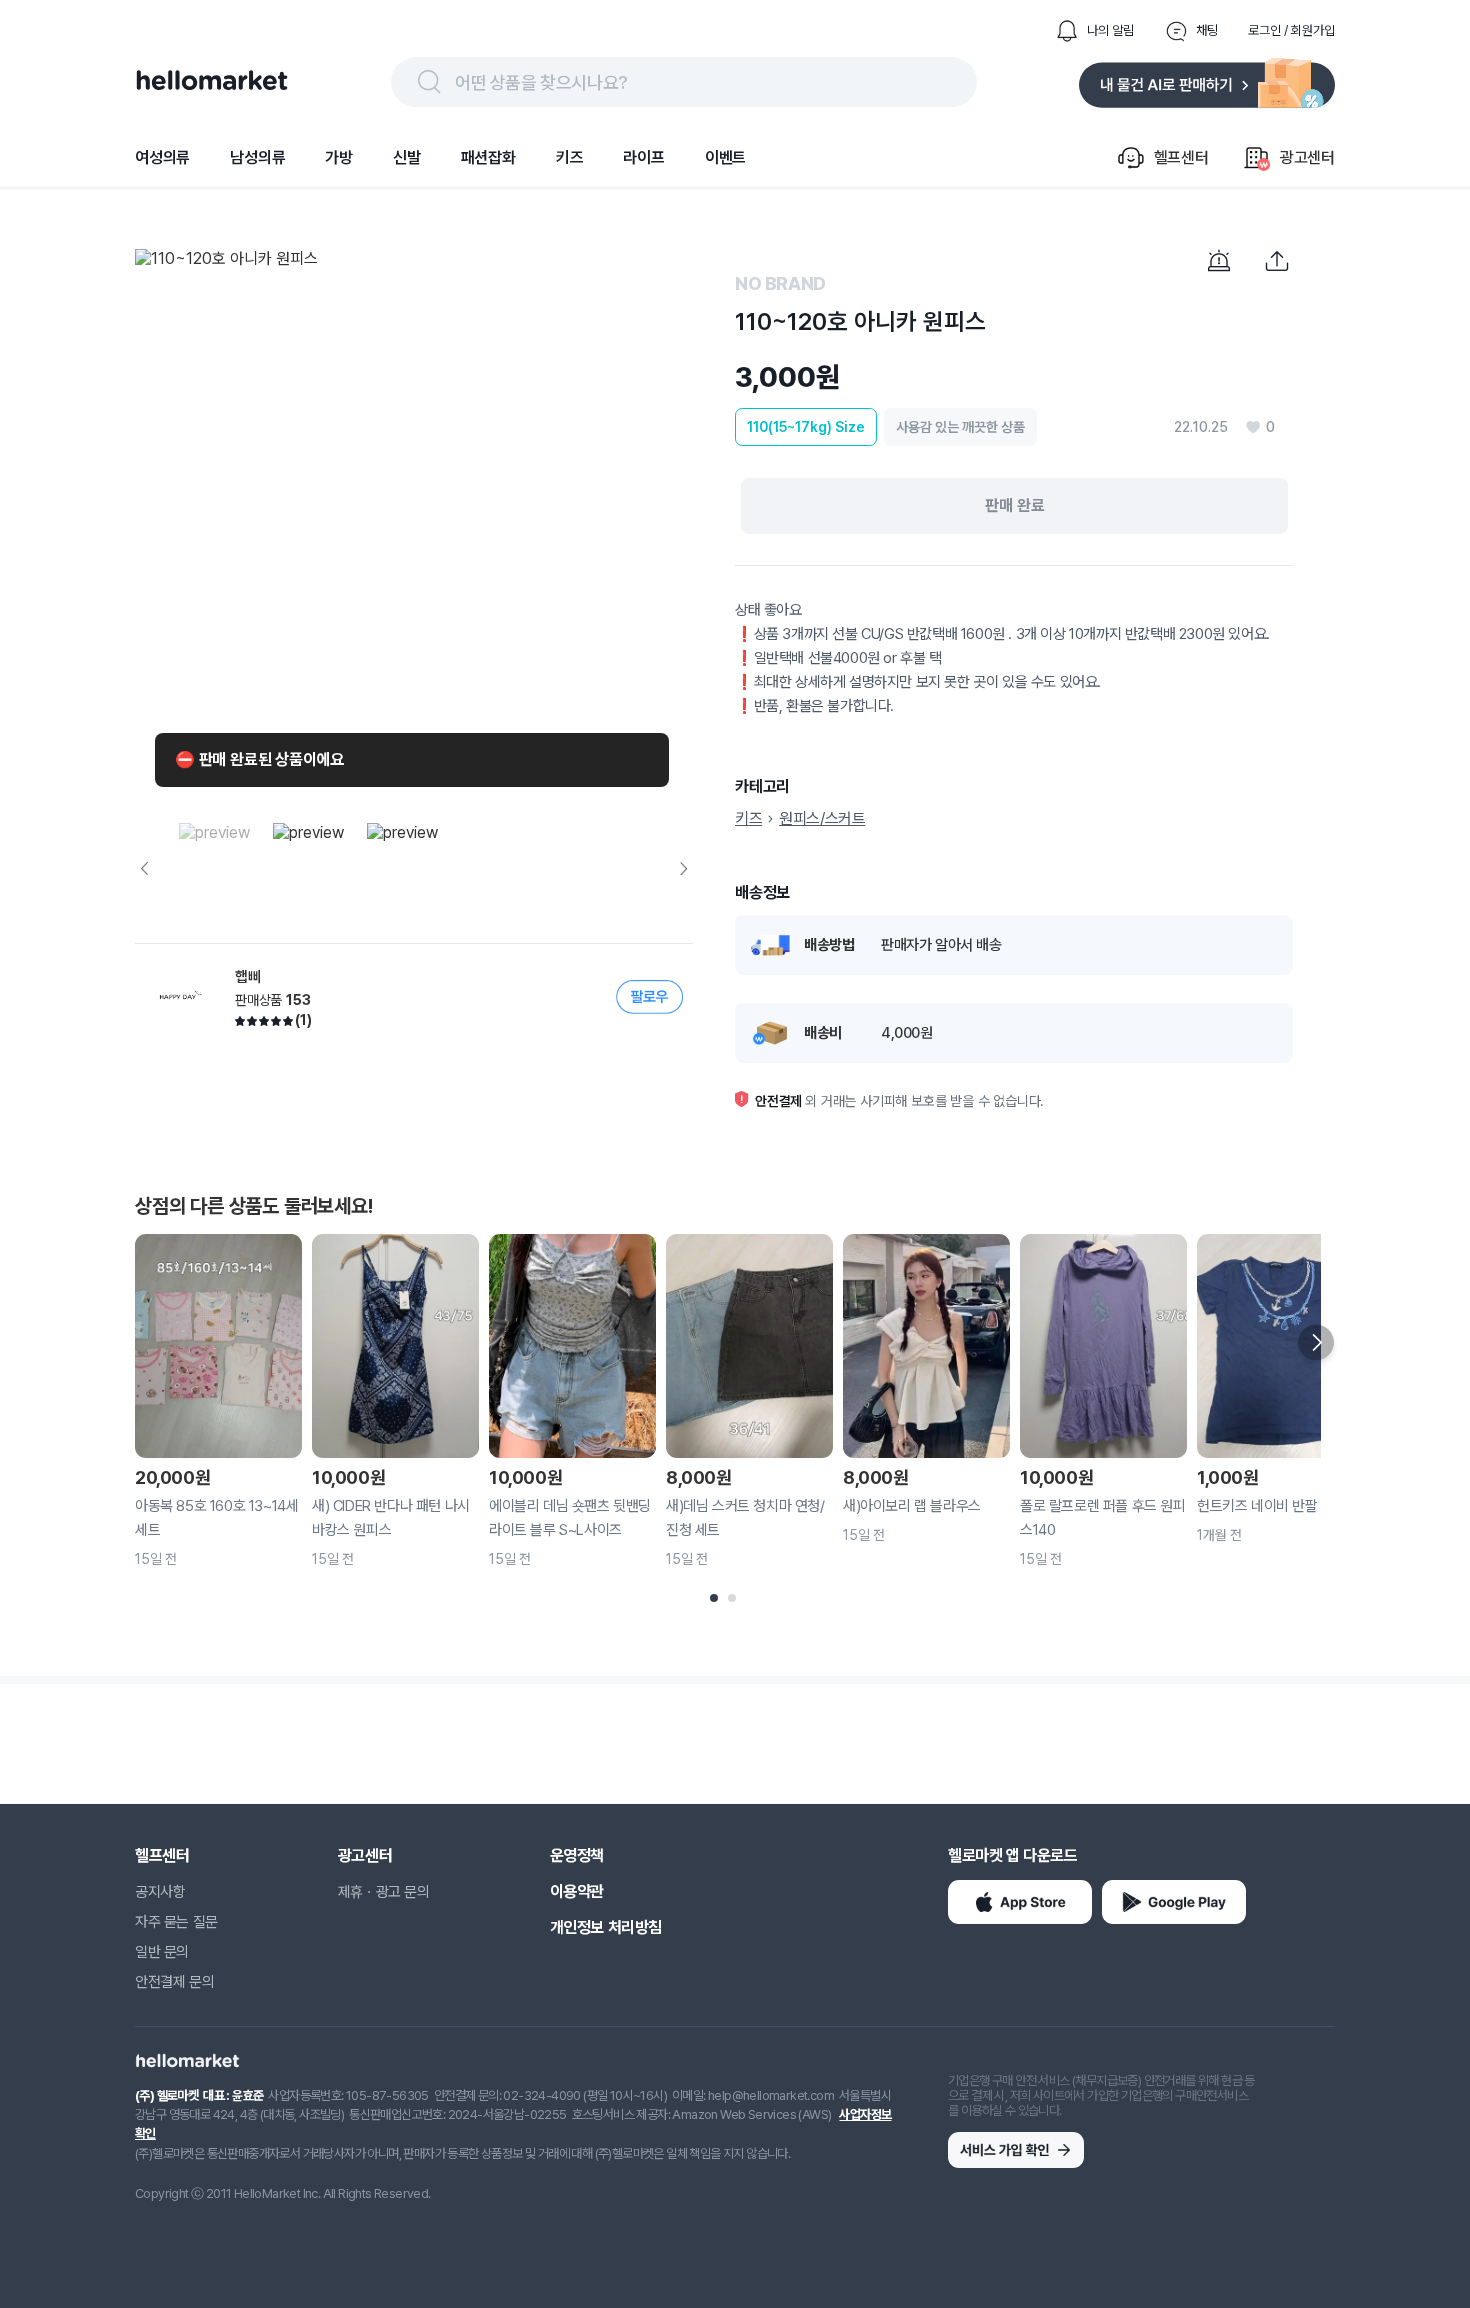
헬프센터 (162, 1855)
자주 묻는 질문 (176, 1922)
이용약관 (577, 1891)
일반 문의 (162, 1952)
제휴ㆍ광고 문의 (384, 1892)
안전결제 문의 (174, 1982)
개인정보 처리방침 (606, 1927)
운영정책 (577, 1855)
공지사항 (160, 1892)
